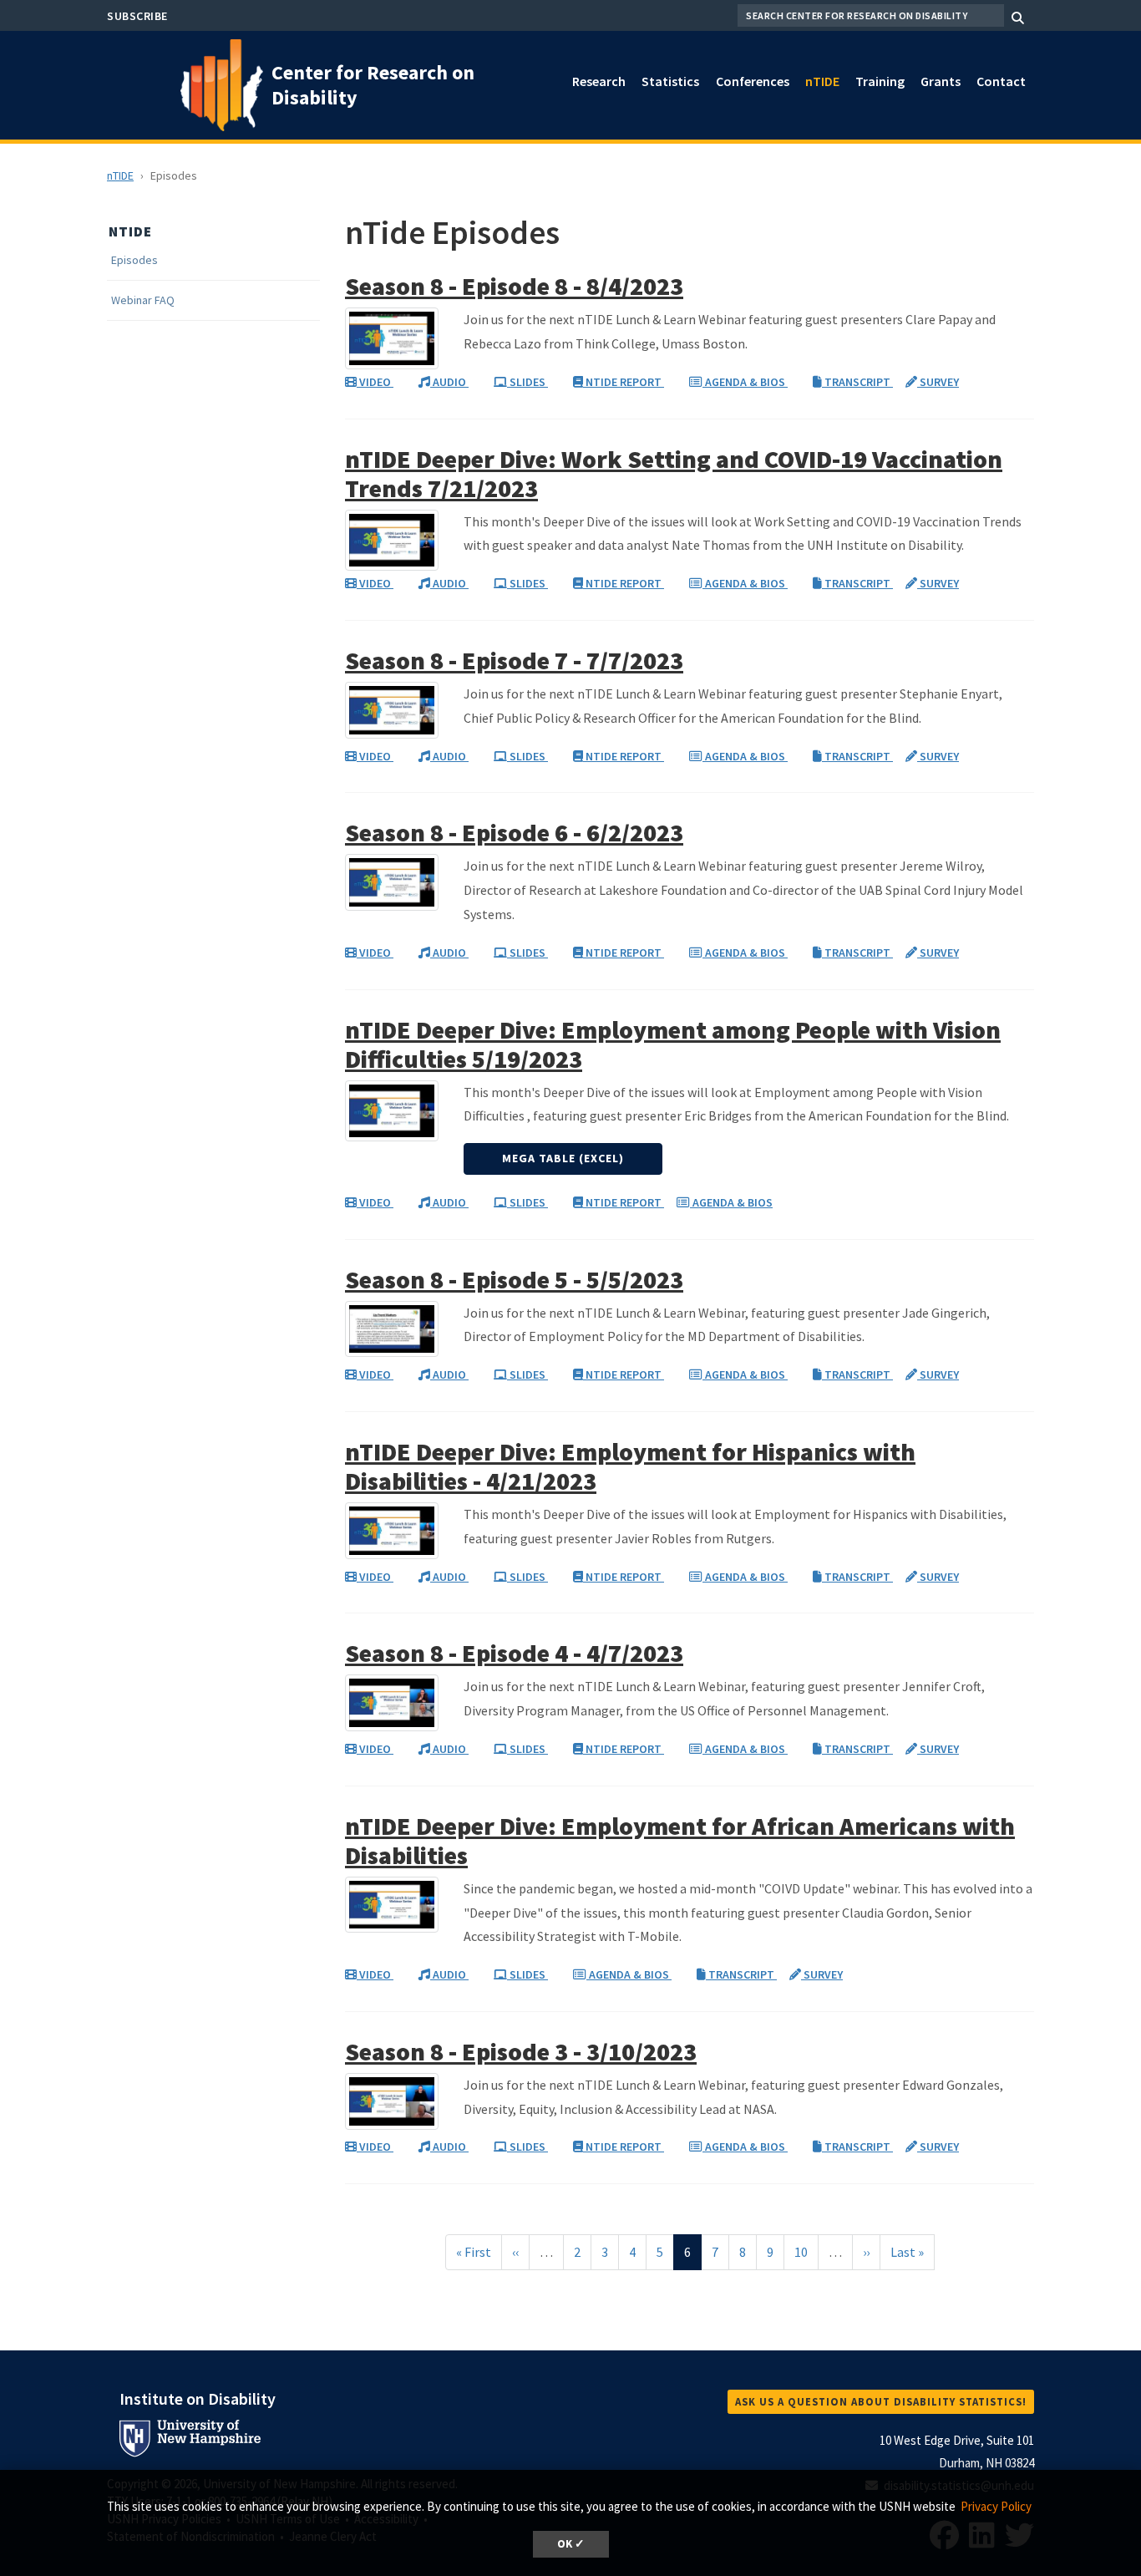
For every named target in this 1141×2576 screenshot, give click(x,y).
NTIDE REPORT (624, 382)
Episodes (134, 260)
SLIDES (527, 382)
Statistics (670, 81)
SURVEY (938, 382)
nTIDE (822, 81)
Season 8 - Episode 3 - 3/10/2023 (521, 2051)
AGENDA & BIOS (745, 382)
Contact (1001, 81)
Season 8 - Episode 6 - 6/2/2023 (514, 832)
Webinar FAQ (143, 300)
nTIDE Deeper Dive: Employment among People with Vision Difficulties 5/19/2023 (673, 1044)
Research (599, 81)
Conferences (753, 81)
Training (880, 81)
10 (806, 2252)
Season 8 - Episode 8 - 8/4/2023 (514, 286)
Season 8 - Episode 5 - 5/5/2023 (514, 1279)
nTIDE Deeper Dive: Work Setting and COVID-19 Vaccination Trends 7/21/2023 (674, 473)
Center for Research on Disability (373, 85)
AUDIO (449, 382)
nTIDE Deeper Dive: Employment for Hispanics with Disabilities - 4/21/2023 (630, 1466)
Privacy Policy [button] (996, 2506)
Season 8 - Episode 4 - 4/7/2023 (514, 1653)
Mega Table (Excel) (563, 1158)
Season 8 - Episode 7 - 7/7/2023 (514, 660)
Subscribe (137, 16)
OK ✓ (571, 2544)
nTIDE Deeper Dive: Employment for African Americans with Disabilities (680, 1840)
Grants (941, 81)
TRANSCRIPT (857, 382)
